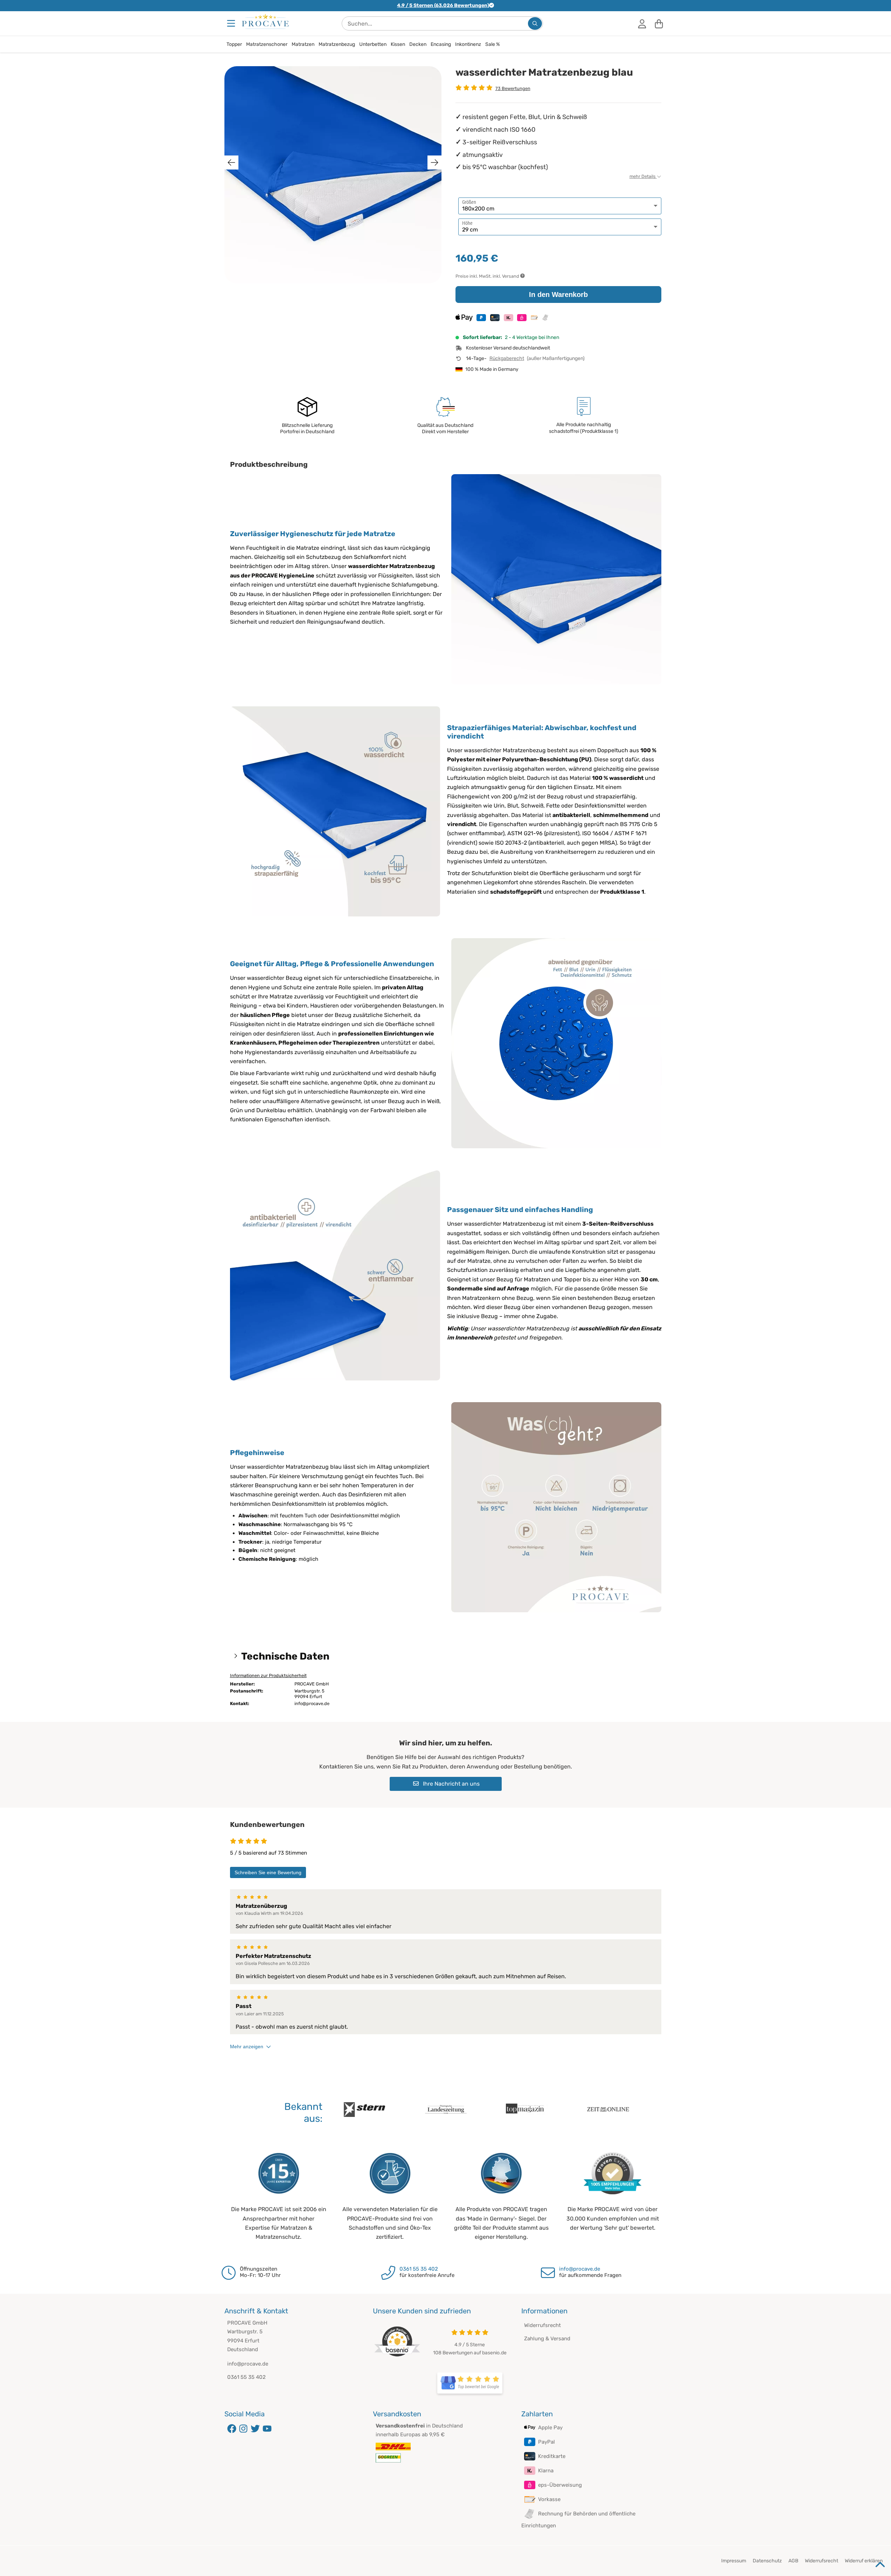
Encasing (441, 44)
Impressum (734, 2561)
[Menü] (232, 23)
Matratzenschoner (267, 44)
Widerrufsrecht (542, 2325)
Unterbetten (373, 44)
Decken (418, 44)
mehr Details (643, 176)
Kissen (398, 44)
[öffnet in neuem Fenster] (470, 2383)
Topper (234, 44)
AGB (793, 2561)
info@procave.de (580, 2269)
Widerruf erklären (864, 2561)
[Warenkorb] (659, 23)
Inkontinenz (468, 44)
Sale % (493, 44)
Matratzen (303, 44)
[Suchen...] (535, 23)
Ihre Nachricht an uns (451, 1784)
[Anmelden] (642, 23)
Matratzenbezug (337, 44)
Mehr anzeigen (247, 2047)
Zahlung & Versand (547, 2339)
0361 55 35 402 (419, 2269)
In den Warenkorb (558, 295)
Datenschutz (767, 2561)
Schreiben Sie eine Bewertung (268, 1872)
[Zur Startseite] (265, 21)
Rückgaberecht (507, 358)
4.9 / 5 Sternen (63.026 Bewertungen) (443, 5)
